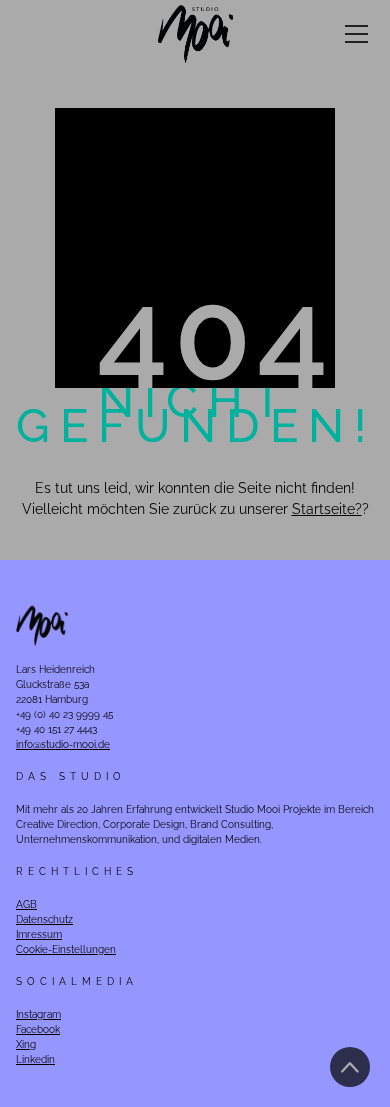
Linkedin (35, 1059)
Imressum (39, 934)
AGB (26, 904)
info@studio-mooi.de (63, 744)
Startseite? (327, 509)
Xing (26, 1044)
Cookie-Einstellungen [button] (66, 949)
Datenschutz (44, 919)
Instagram (38, 1014)
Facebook (38, 1029)
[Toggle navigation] (356, 34)
